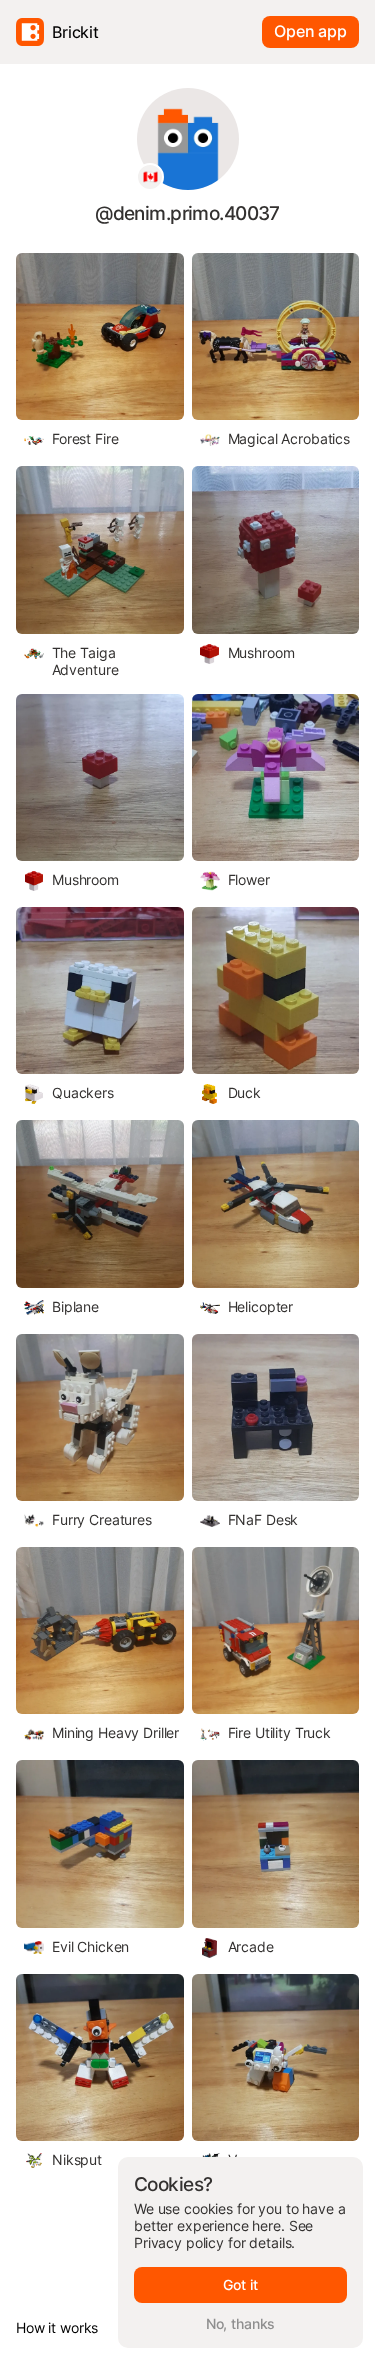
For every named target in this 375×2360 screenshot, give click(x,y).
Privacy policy (179, 2242)
